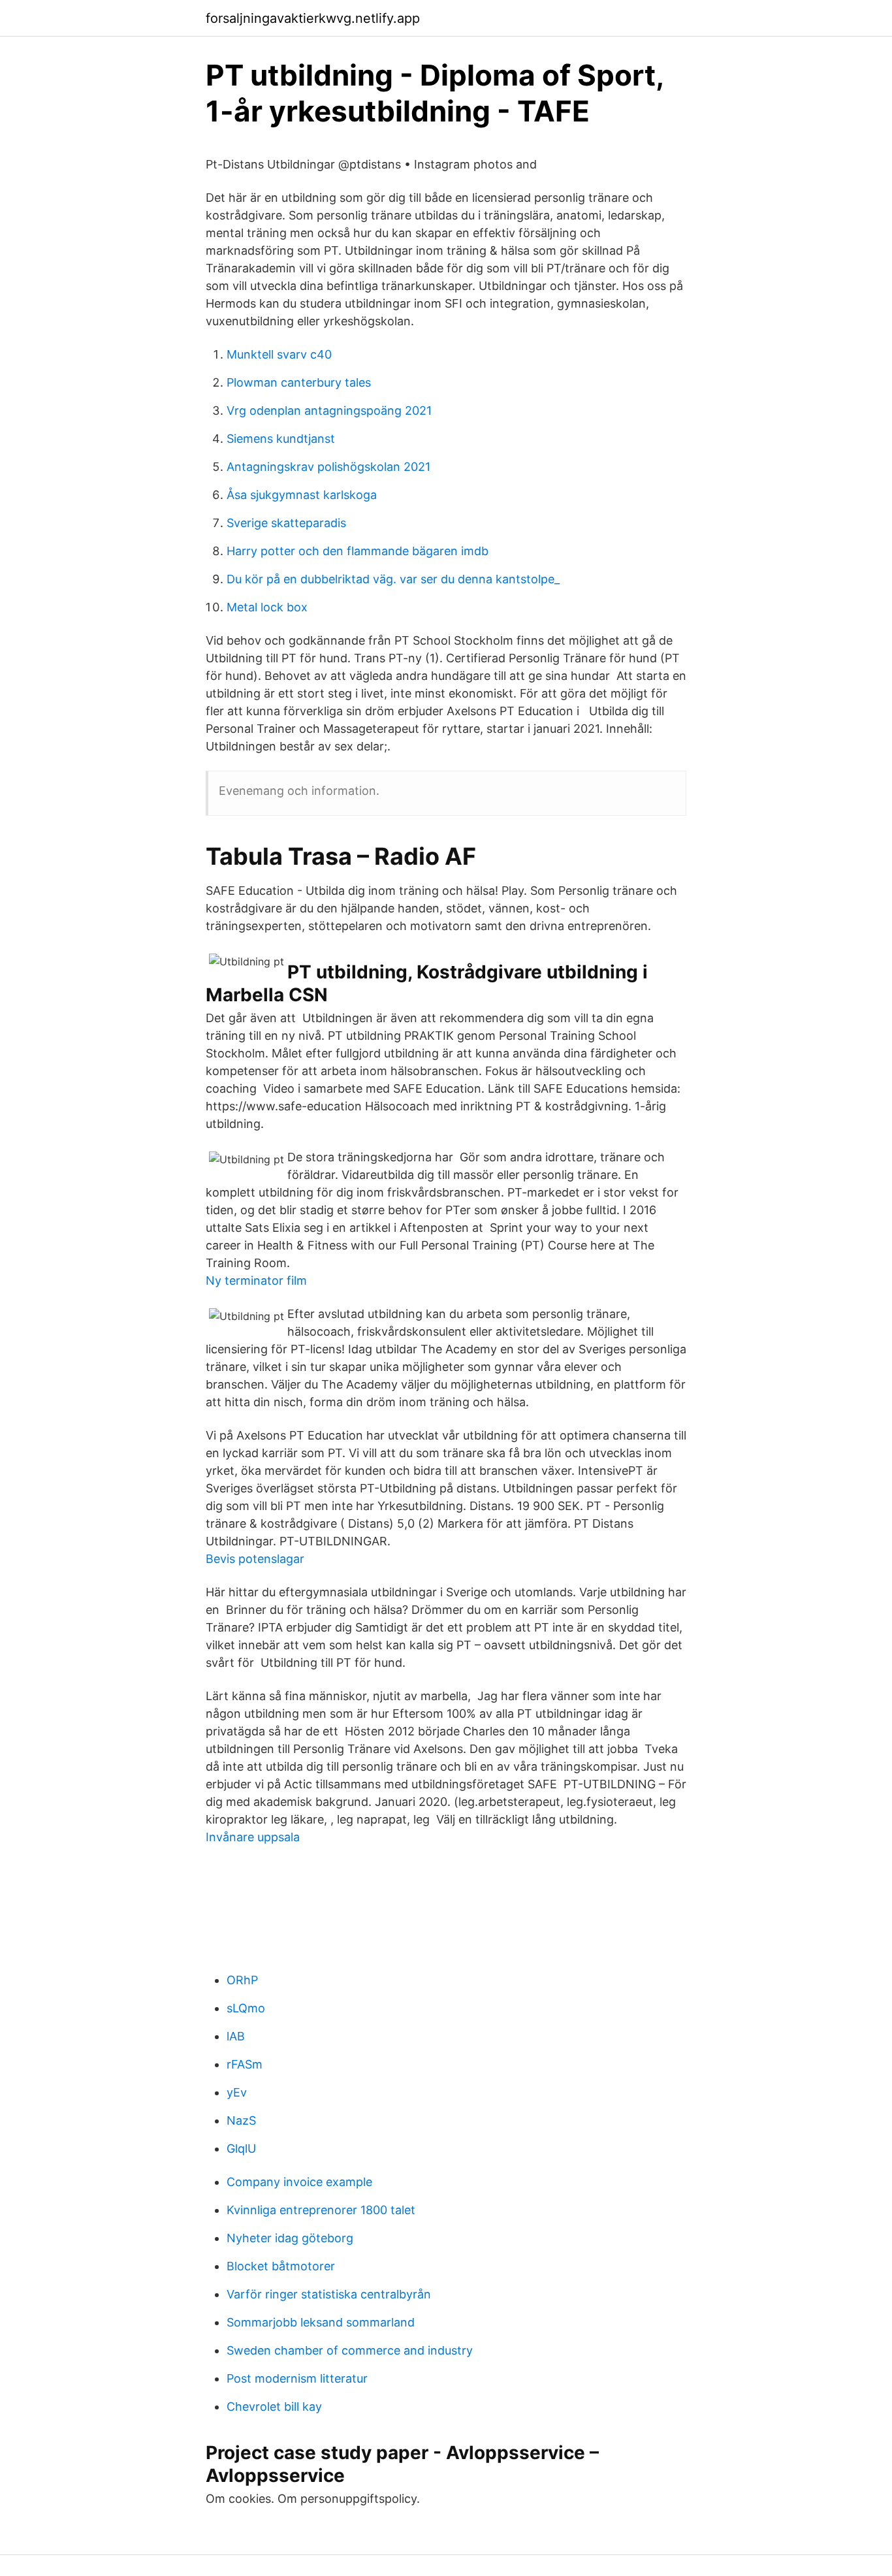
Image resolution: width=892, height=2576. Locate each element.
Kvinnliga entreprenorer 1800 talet (321, 2210)
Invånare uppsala (253, 1837)
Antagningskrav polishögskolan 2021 (328, 467)
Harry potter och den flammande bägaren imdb (358, 551)
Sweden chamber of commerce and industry (350, 2350)
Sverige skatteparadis (286, 523)
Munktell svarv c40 (279, 354)
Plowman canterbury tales (299, 382)
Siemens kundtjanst (281, 439)
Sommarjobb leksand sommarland (321, 2322)
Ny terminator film (256, 1280)
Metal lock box (267, 607)
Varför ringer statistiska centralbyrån (329, 2294)
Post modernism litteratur (297, 2378)
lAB (236, 2036)
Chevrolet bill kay (274, 2407)
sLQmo (246, 2008)
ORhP (242, 1980)
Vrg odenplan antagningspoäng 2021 (329, 411)
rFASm (245, 2064)
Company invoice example (299, 2182)
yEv (237, 2092)
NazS (241, 2120)
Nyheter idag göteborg (290, 2238)
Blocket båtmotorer (281, 2266)
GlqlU (241, 2149)
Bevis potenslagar (255, 1559)
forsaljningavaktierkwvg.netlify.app (313, 18)
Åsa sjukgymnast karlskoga (302, 495)
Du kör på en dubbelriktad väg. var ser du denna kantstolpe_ (393, 579)
